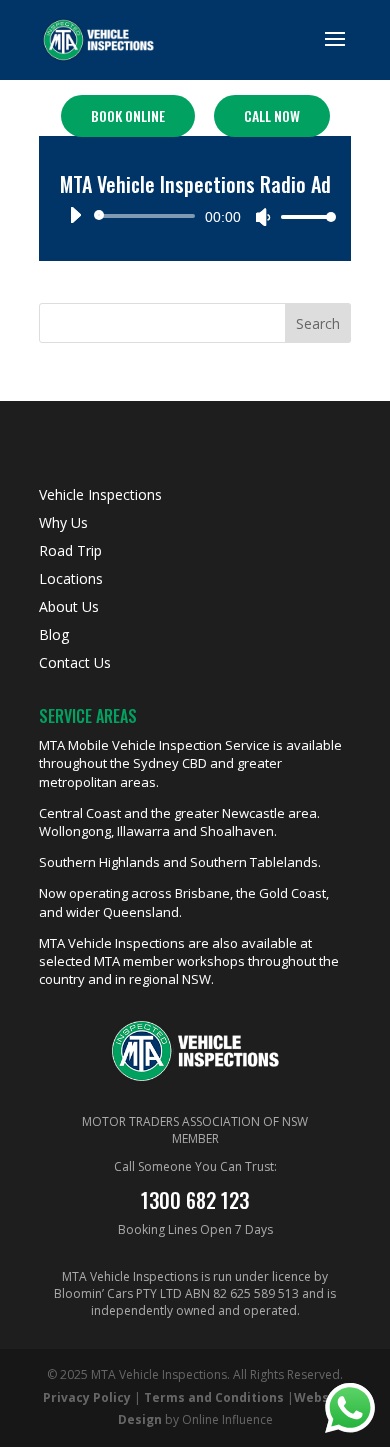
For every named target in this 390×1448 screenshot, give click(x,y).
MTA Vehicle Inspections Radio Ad (195, 184)
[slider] (303, 216)
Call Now (272, 115)
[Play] (75, 215)
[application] (195, 216)
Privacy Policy (87, 1397)
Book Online (128, 115)
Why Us (63, 522)
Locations (71, 578)
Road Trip (70, 550)
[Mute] (263, 217)
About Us (69, 606)
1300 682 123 (195, 1200)
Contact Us (75, 662)
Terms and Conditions (214, 1397)
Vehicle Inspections (100, 494)
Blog (54, 634)
